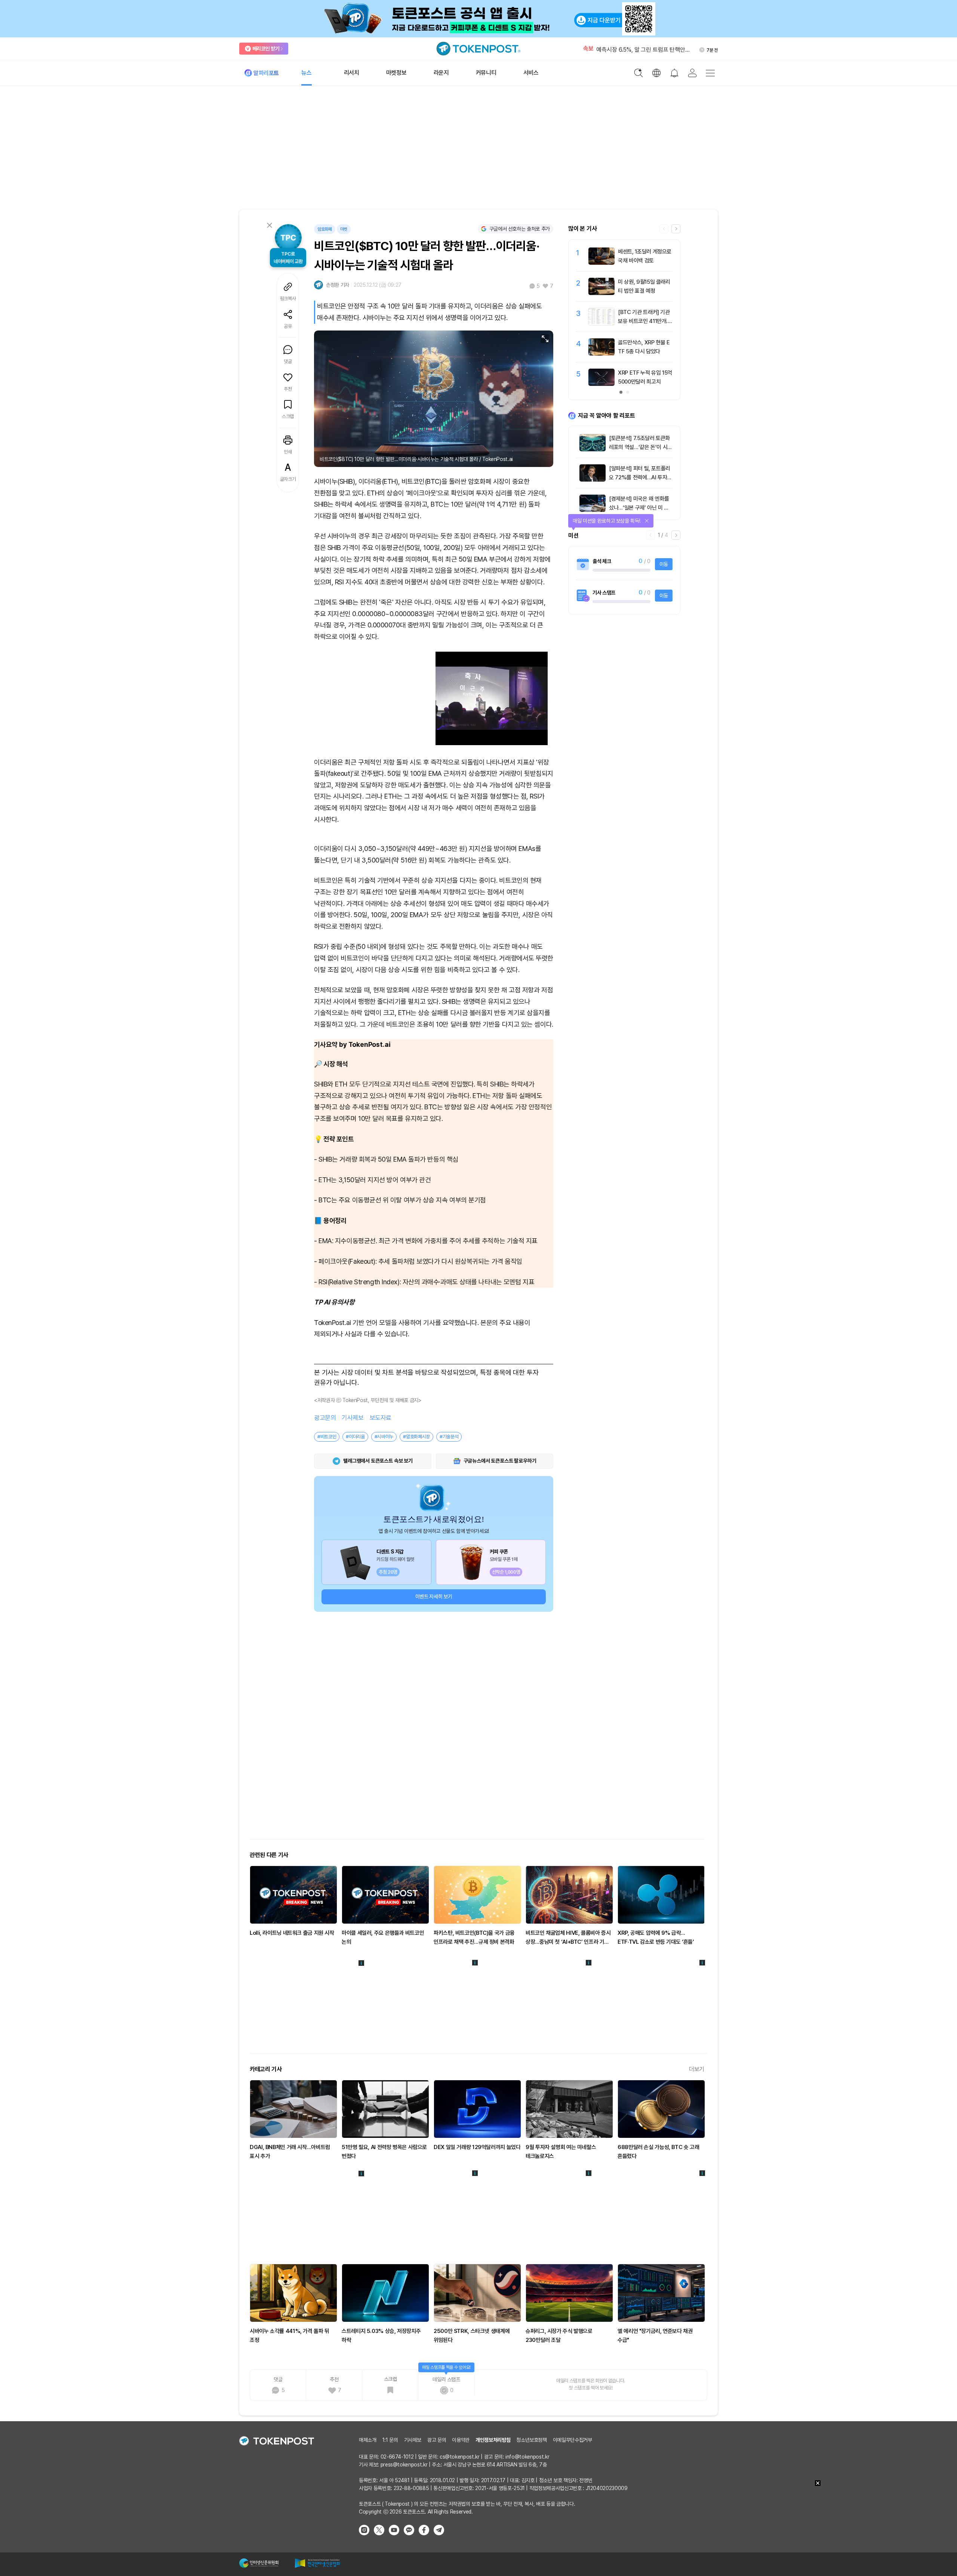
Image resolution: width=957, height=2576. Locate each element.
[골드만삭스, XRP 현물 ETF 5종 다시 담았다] (601, 354)
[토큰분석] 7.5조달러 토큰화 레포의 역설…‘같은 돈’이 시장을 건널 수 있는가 (641, 447)
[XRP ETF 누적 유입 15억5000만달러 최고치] (601, 384)
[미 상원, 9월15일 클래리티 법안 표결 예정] (601, 293)
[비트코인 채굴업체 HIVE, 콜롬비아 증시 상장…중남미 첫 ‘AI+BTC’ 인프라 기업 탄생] (569, 1895)
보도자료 (381, 1418)
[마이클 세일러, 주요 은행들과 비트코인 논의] (385, 1895)
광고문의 (325, 1418)
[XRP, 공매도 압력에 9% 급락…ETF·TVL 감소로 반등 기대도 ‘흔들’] (661, 1895)
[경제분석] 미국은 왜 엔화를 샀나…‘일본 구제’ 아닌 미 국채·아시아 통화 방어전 (639, 508)
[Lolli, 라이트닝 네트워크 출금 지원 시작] (293, 1895)
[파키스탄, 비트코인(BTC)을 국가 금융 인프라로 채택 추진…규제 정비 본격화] (477, 1895)
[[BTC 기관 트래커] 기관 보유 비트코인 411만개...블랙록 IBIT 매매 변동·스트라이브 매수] (601, 323)
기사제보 (353, 1418)
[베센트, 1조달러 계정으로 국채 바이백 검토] (601, 263)
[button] (676, 229)
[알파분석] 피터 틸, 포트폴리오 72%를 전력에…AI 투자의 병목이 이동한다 (640, 477)
